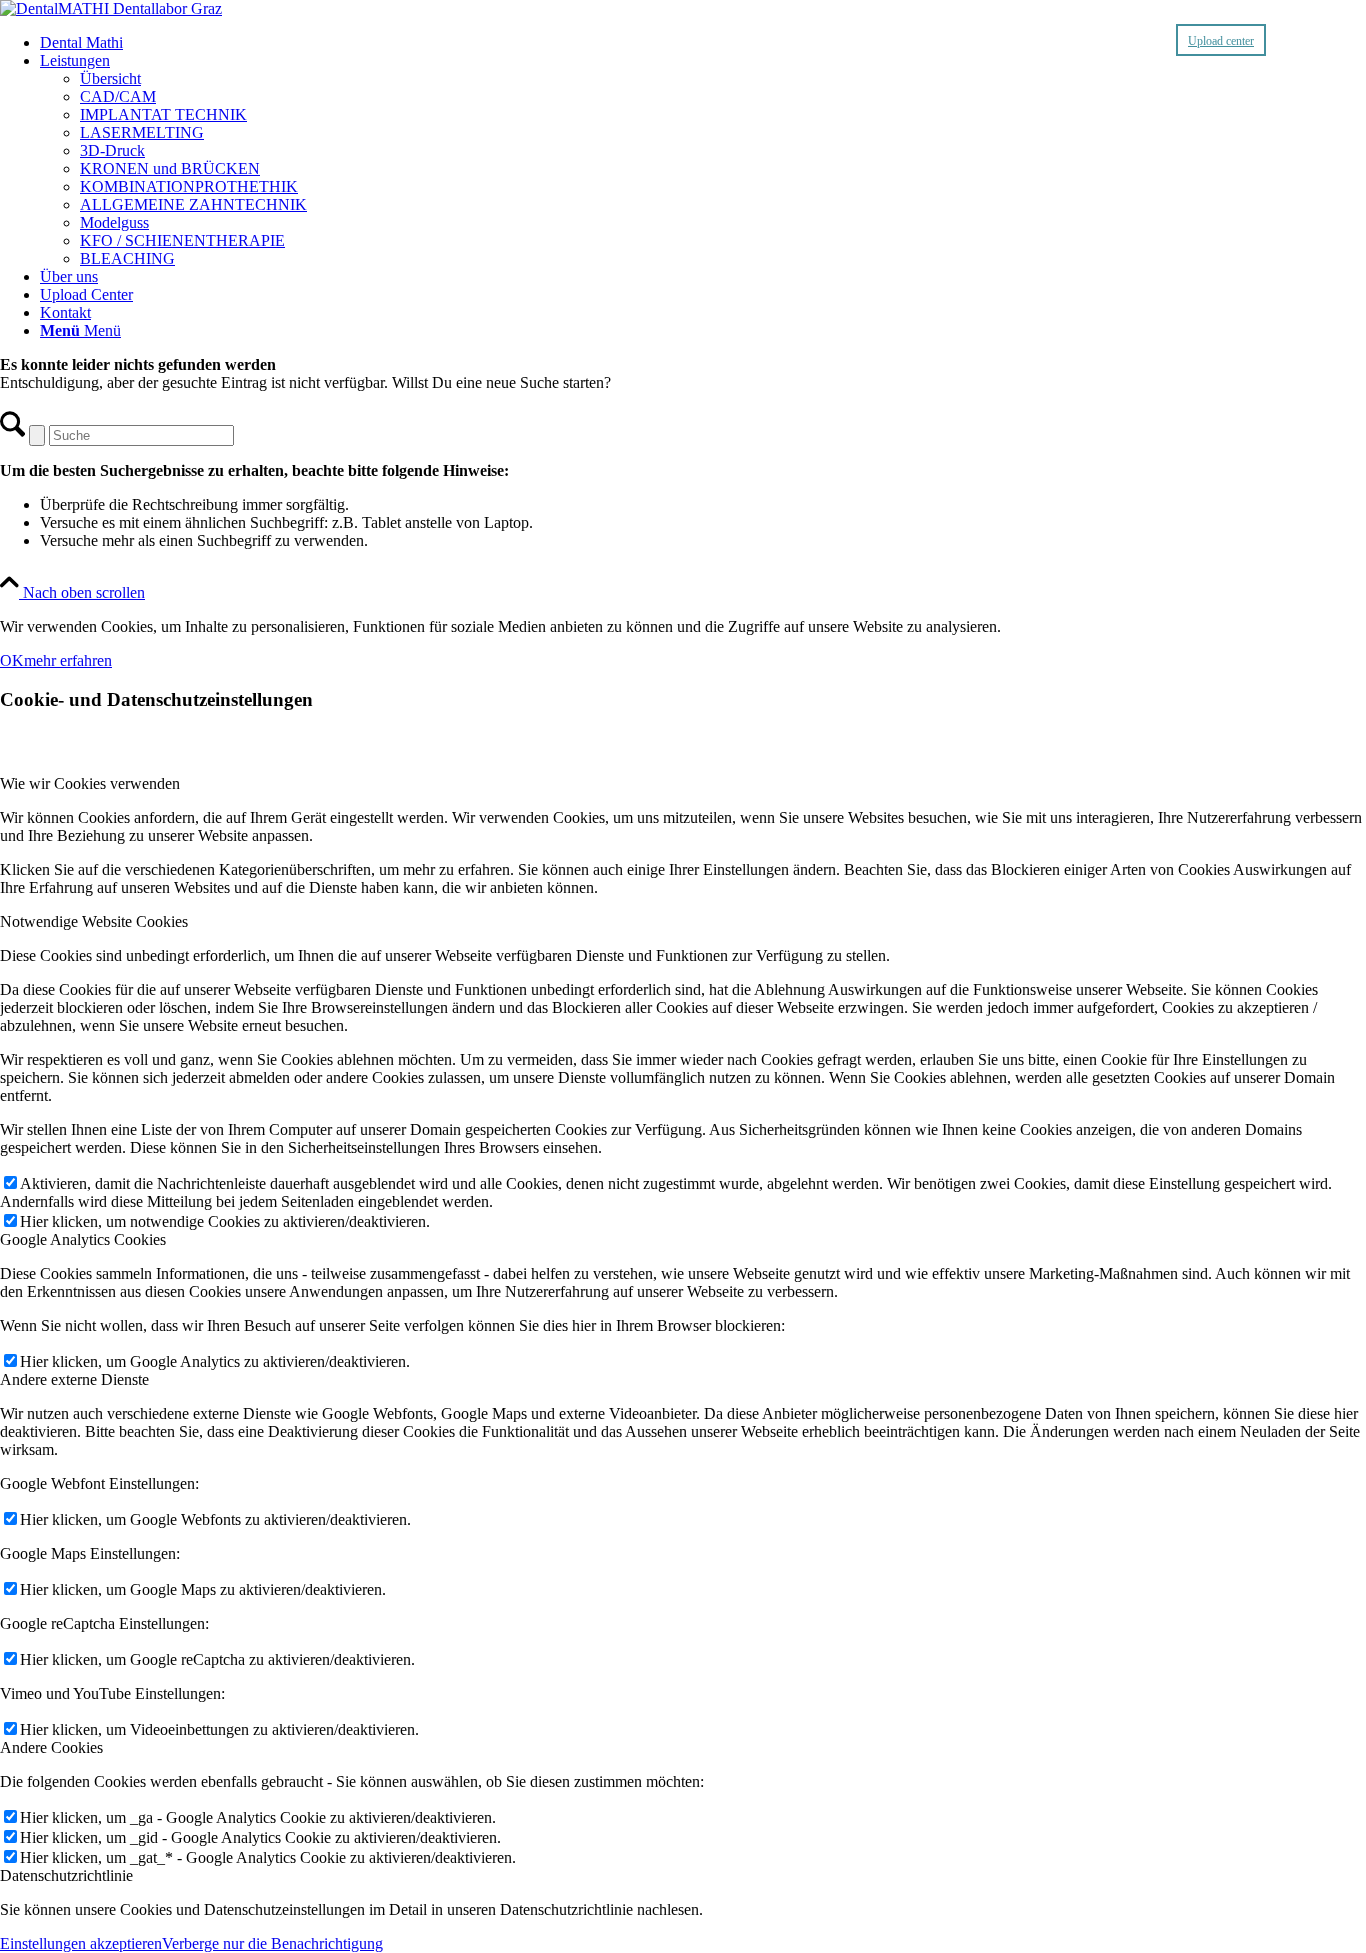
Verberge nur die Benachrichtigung (272, 1943)
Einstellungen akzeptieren (81, 1943)
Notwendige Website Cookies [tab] (94, 921)
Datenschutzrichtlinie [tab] (66, 1875)
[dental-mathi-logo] (111, 8)
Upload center (1221, 41)
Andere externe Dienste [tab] (74, 1379)
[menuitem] (703, 43)
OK (12, 660)
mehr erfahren (68, 660)
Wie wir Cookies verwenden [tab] (90, 783)
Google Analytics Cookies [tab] (83, 1239)
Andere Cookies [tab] (51, 1747)
